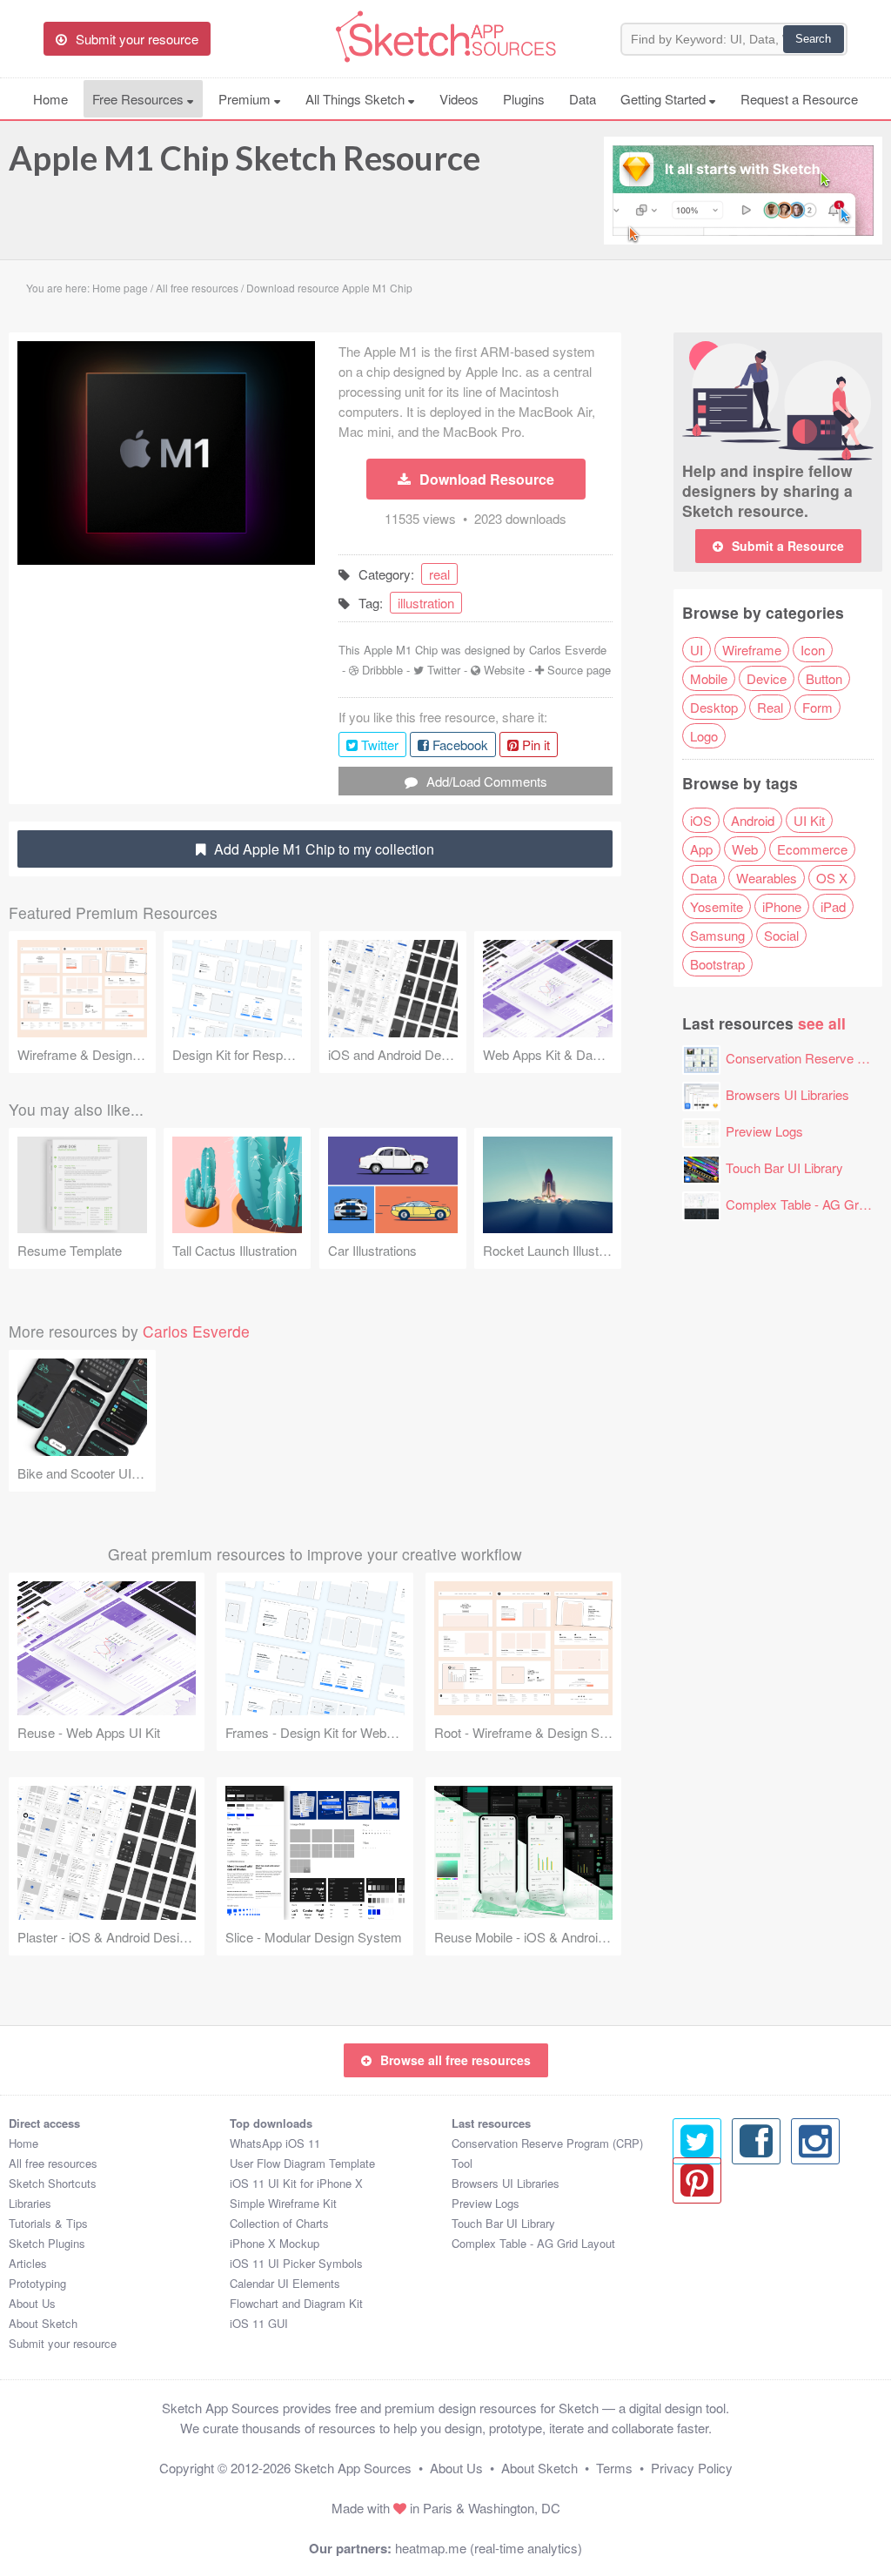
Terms (614, 2468)
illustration (426, 603)
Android (753, 820)
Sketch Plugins (47, 2243)
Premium (246, 99)
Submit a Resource (788, 546)
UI (697, 650)
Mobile (709, 678)
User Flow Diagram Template (302, 2163)
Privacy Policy (692, 2468)
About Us (32, 2303)
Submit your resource (63, 2343)
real (439, 574)
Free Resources (140, 99)
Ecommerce (812, 849)
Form (817, 707)
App (701, 849)
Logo (704, 736)
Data (583, 99)
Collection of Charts (279, 2223)
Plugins (524, 99)
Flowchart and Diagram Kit (296, 2303)
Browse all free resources (456, 2060)
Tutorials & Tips (48, 2223)
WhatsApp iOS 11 (275, 2143)
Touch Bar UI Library (784, 1167)
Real (770, 707)
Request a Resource (799, 99)
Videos (459, 99)
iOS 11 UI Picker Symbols (296, 2263)
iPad (833, 906)
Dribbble (382, 670)
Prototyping (37, 2283)
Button (824, 678)
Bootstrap (717, 964)
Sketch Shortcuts (53, 2183)
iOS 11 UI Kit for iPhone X (296, 2183)
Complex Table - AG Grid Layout (533, 2243)
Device (767, 678)
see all (822, 1023)
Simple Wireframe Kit (283, 2203)
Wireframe (752, 650)
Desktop (714, 707)
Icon (813, 650)
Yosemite (717, 906)
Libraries (30, 2203)
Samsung (717, 935)
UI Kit (809, 820)
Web (745, 849)
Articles (28, 2263)
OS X (832, 878)
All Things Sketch (357, 99)
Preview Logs (764, 1131)
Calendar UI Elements (285, 2283)
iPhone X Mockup (275, 2243)
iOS (701, 820)
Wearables (767, 878)
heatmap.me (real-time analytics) (489, 2548)
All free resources (53, 2163)
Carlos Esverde (568, 650)
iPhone (782, 906)
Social (781, 935)
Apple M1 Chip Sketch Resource (245, 158)
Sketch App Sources (353, 2468)
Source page (579, 670)
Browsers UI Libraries (787, 1094)
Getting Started (665, 99)
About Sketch (43, 2323)
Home (50, 99)
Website (504, 670)
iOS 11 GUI (259, 2323)
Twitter (444, 670)
